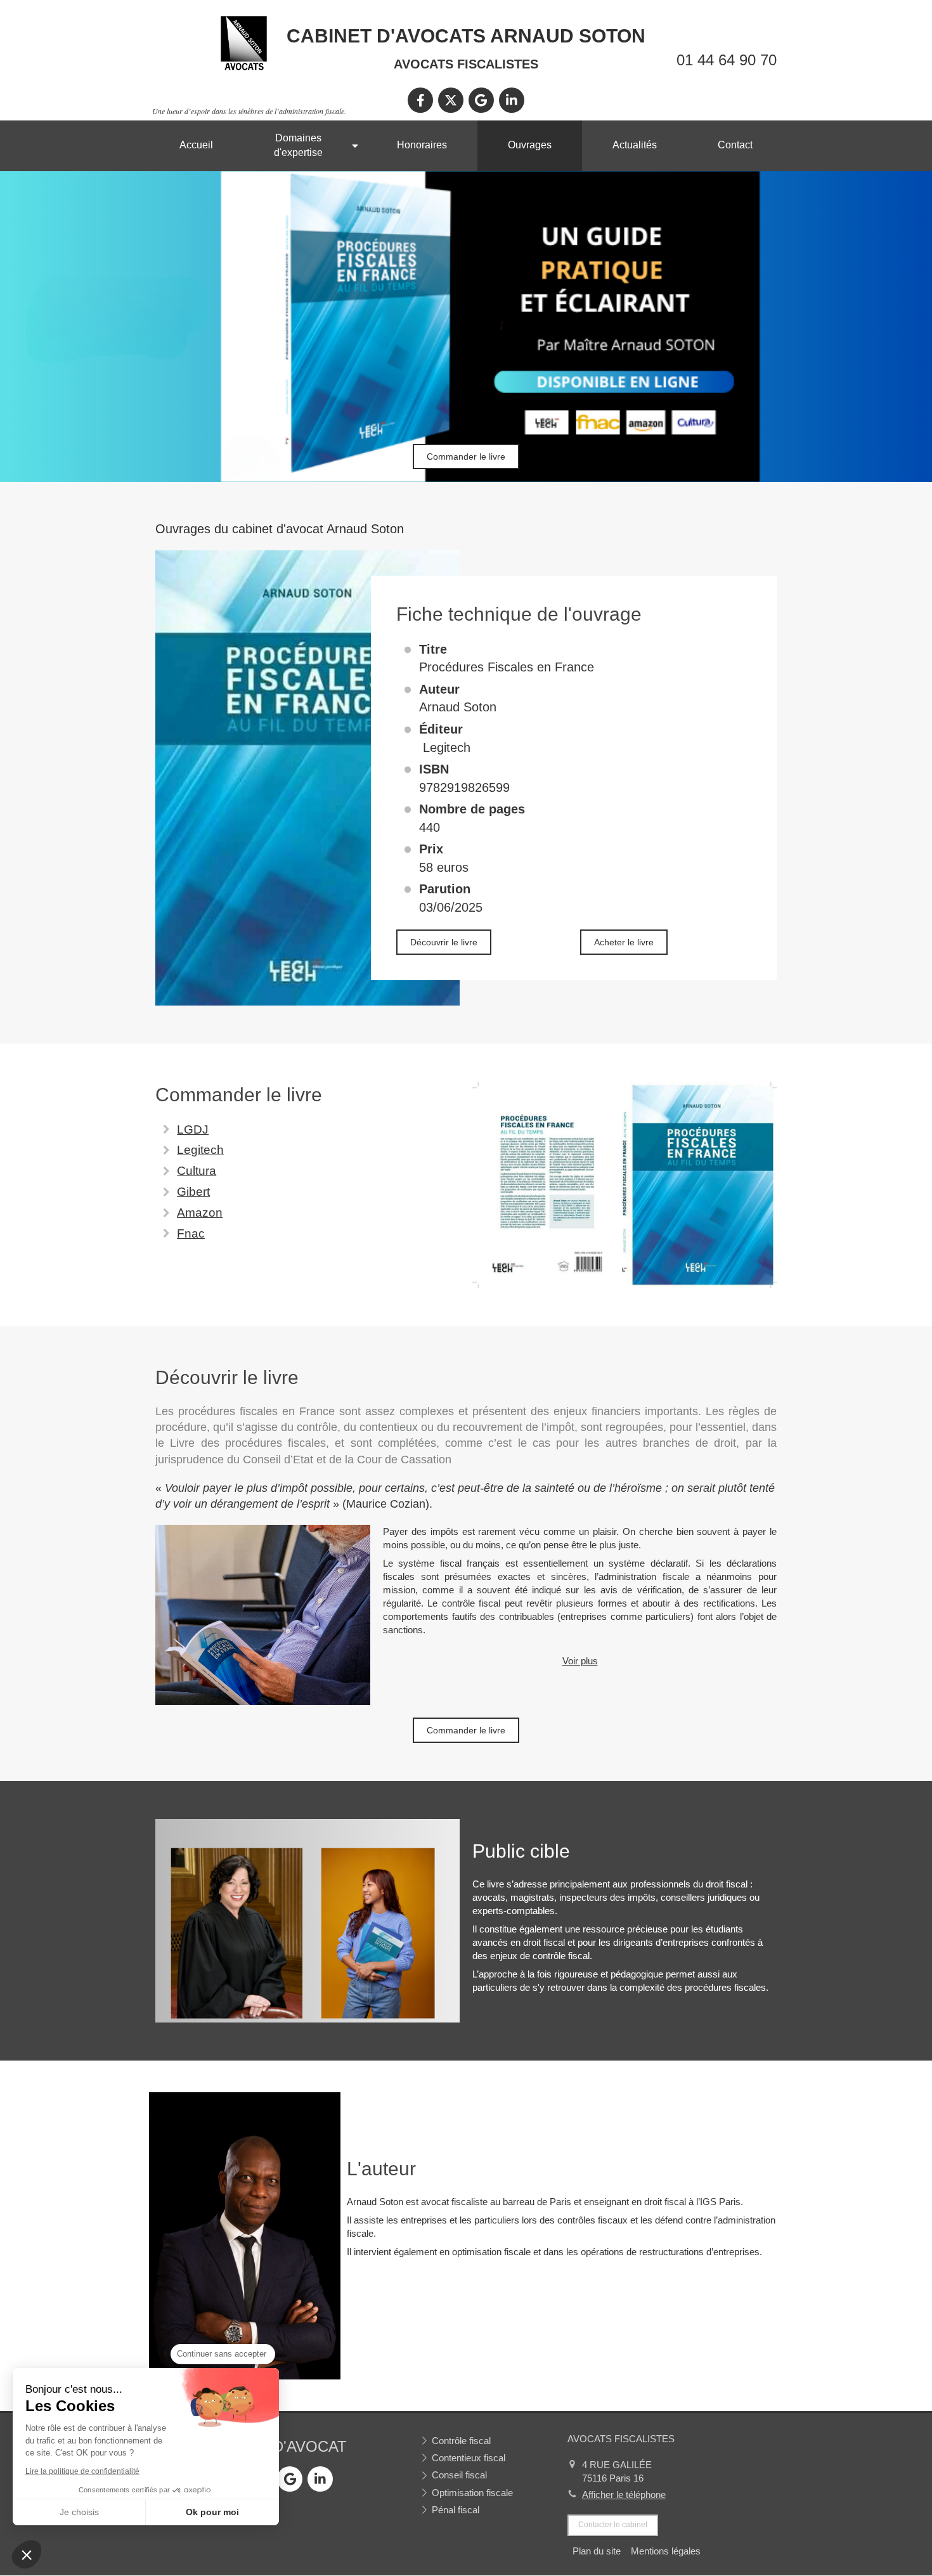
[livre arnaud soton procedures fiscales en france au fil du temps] (263, 1615)
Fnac (191, 1233)
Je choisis (79, 2512)
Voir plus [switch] (580, 1661)
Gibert (193, 1192)
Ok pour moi (212, 2512)
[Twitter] (451, 100)
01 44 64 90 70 (727, 60)
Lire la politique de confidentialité (82, 2471)
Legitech (200, 1150)
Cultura (197, 1171)
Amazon (200, 1213)
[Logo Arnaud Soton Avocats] (244, 69)
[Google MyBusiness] (481, 100)
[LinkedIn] (512, 100)
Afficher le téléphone (624, 2495)
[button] (27, 2554)
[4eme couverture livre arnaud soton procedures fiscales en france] (625, 1185)
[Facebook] (420, 100)
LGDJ (193, 1129)
